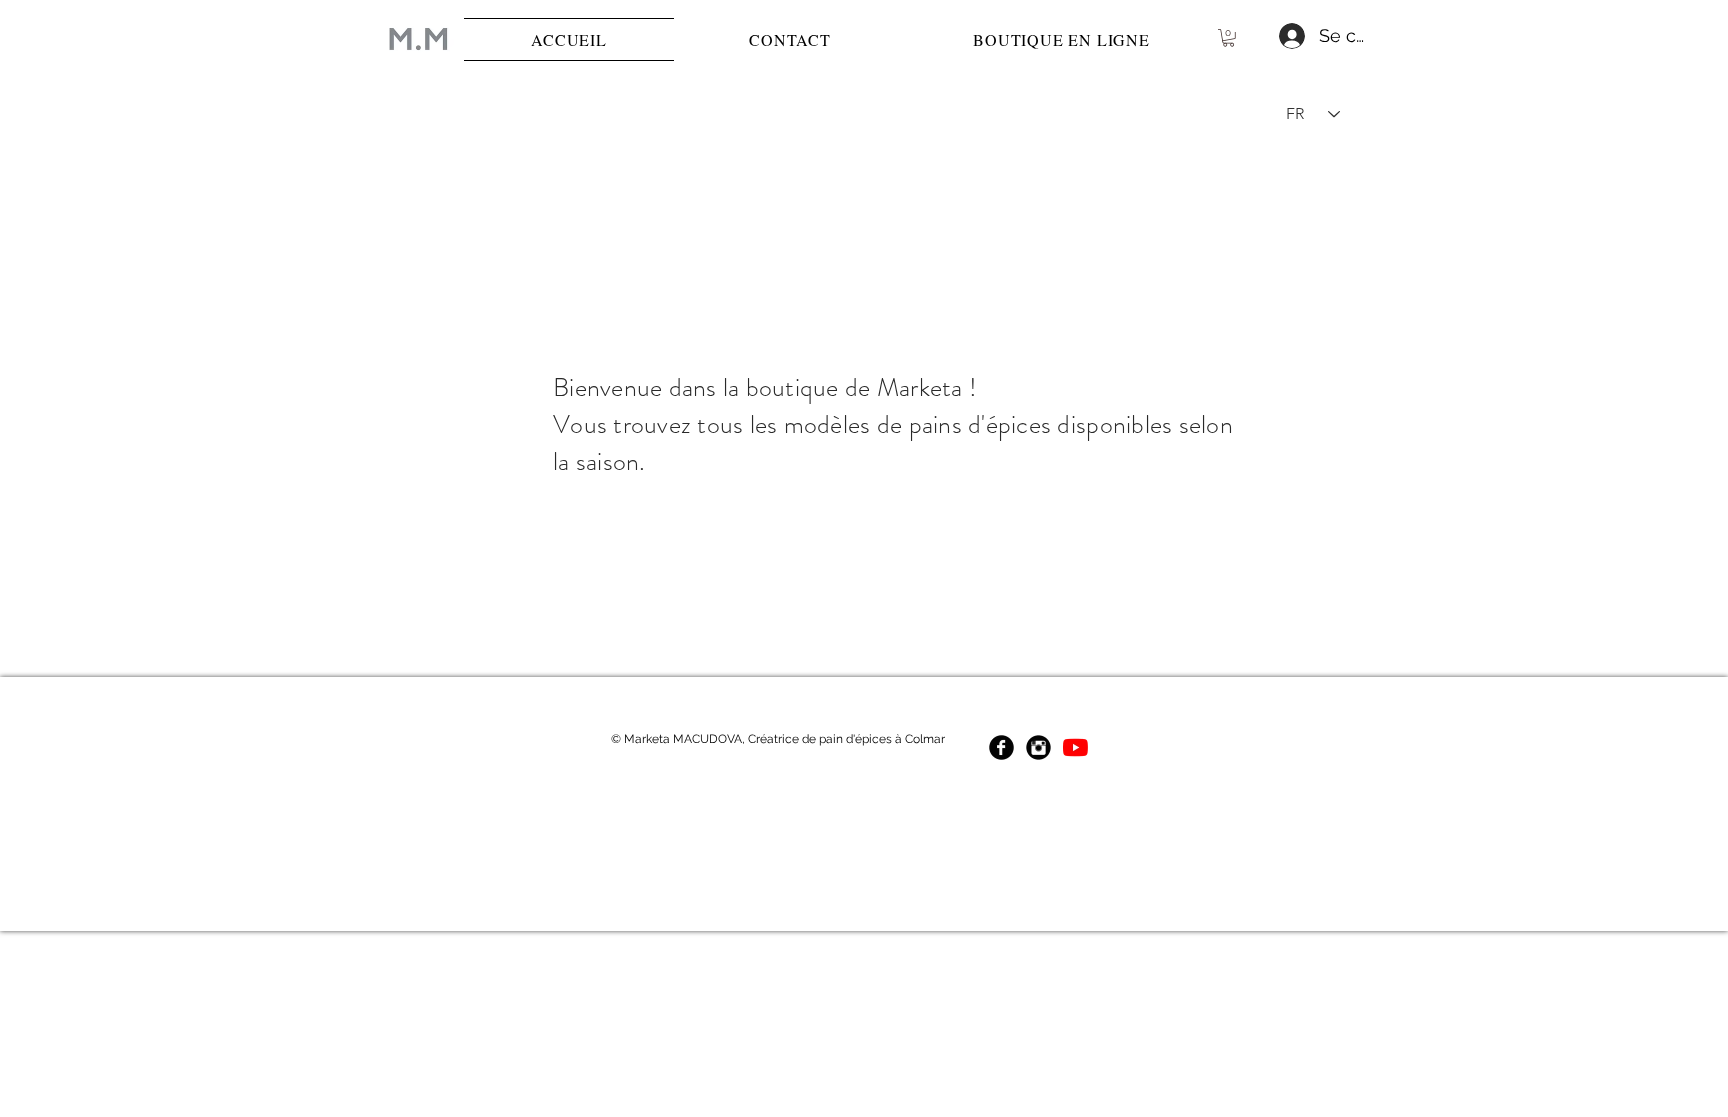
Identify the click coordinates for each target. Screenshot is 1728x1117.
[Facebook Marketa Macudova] (1001, 747)
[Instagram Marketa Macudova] (1038, 747)
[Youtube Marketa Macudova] (1075, 747)
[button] (1228, 38)
